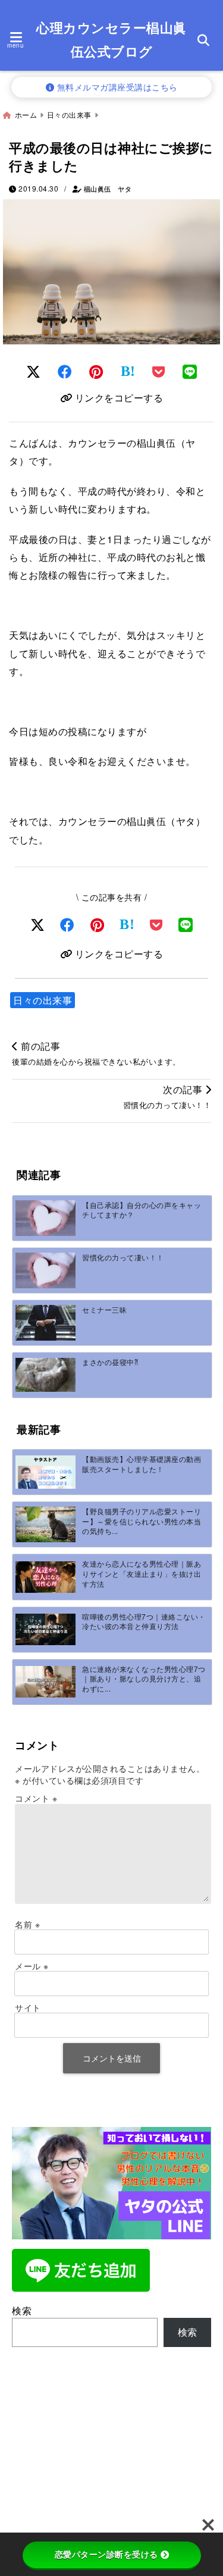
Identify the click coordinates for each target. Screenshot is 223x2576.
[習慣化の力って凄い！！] (45, 1270)
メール (32, 1966)
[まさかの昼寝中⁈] (45, 1375)
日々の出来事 (43, 1000)
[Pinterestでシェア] (96, 371)
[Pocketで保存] (156, 924)
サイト (28, 2007)
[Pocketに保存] (159, 371)
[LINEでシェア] (190, 371)
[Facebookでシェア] (65, 371)
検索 (22, 2310)
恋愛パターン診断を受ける (106, 2555)
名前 (27, 1924)
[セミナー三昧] (45, 1322)
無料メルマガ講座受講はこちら (116, 87)
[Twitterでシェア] (34, 371)
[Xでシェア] (38, 924)
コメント (36, 1798)
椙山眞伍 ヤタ (108, 189)
